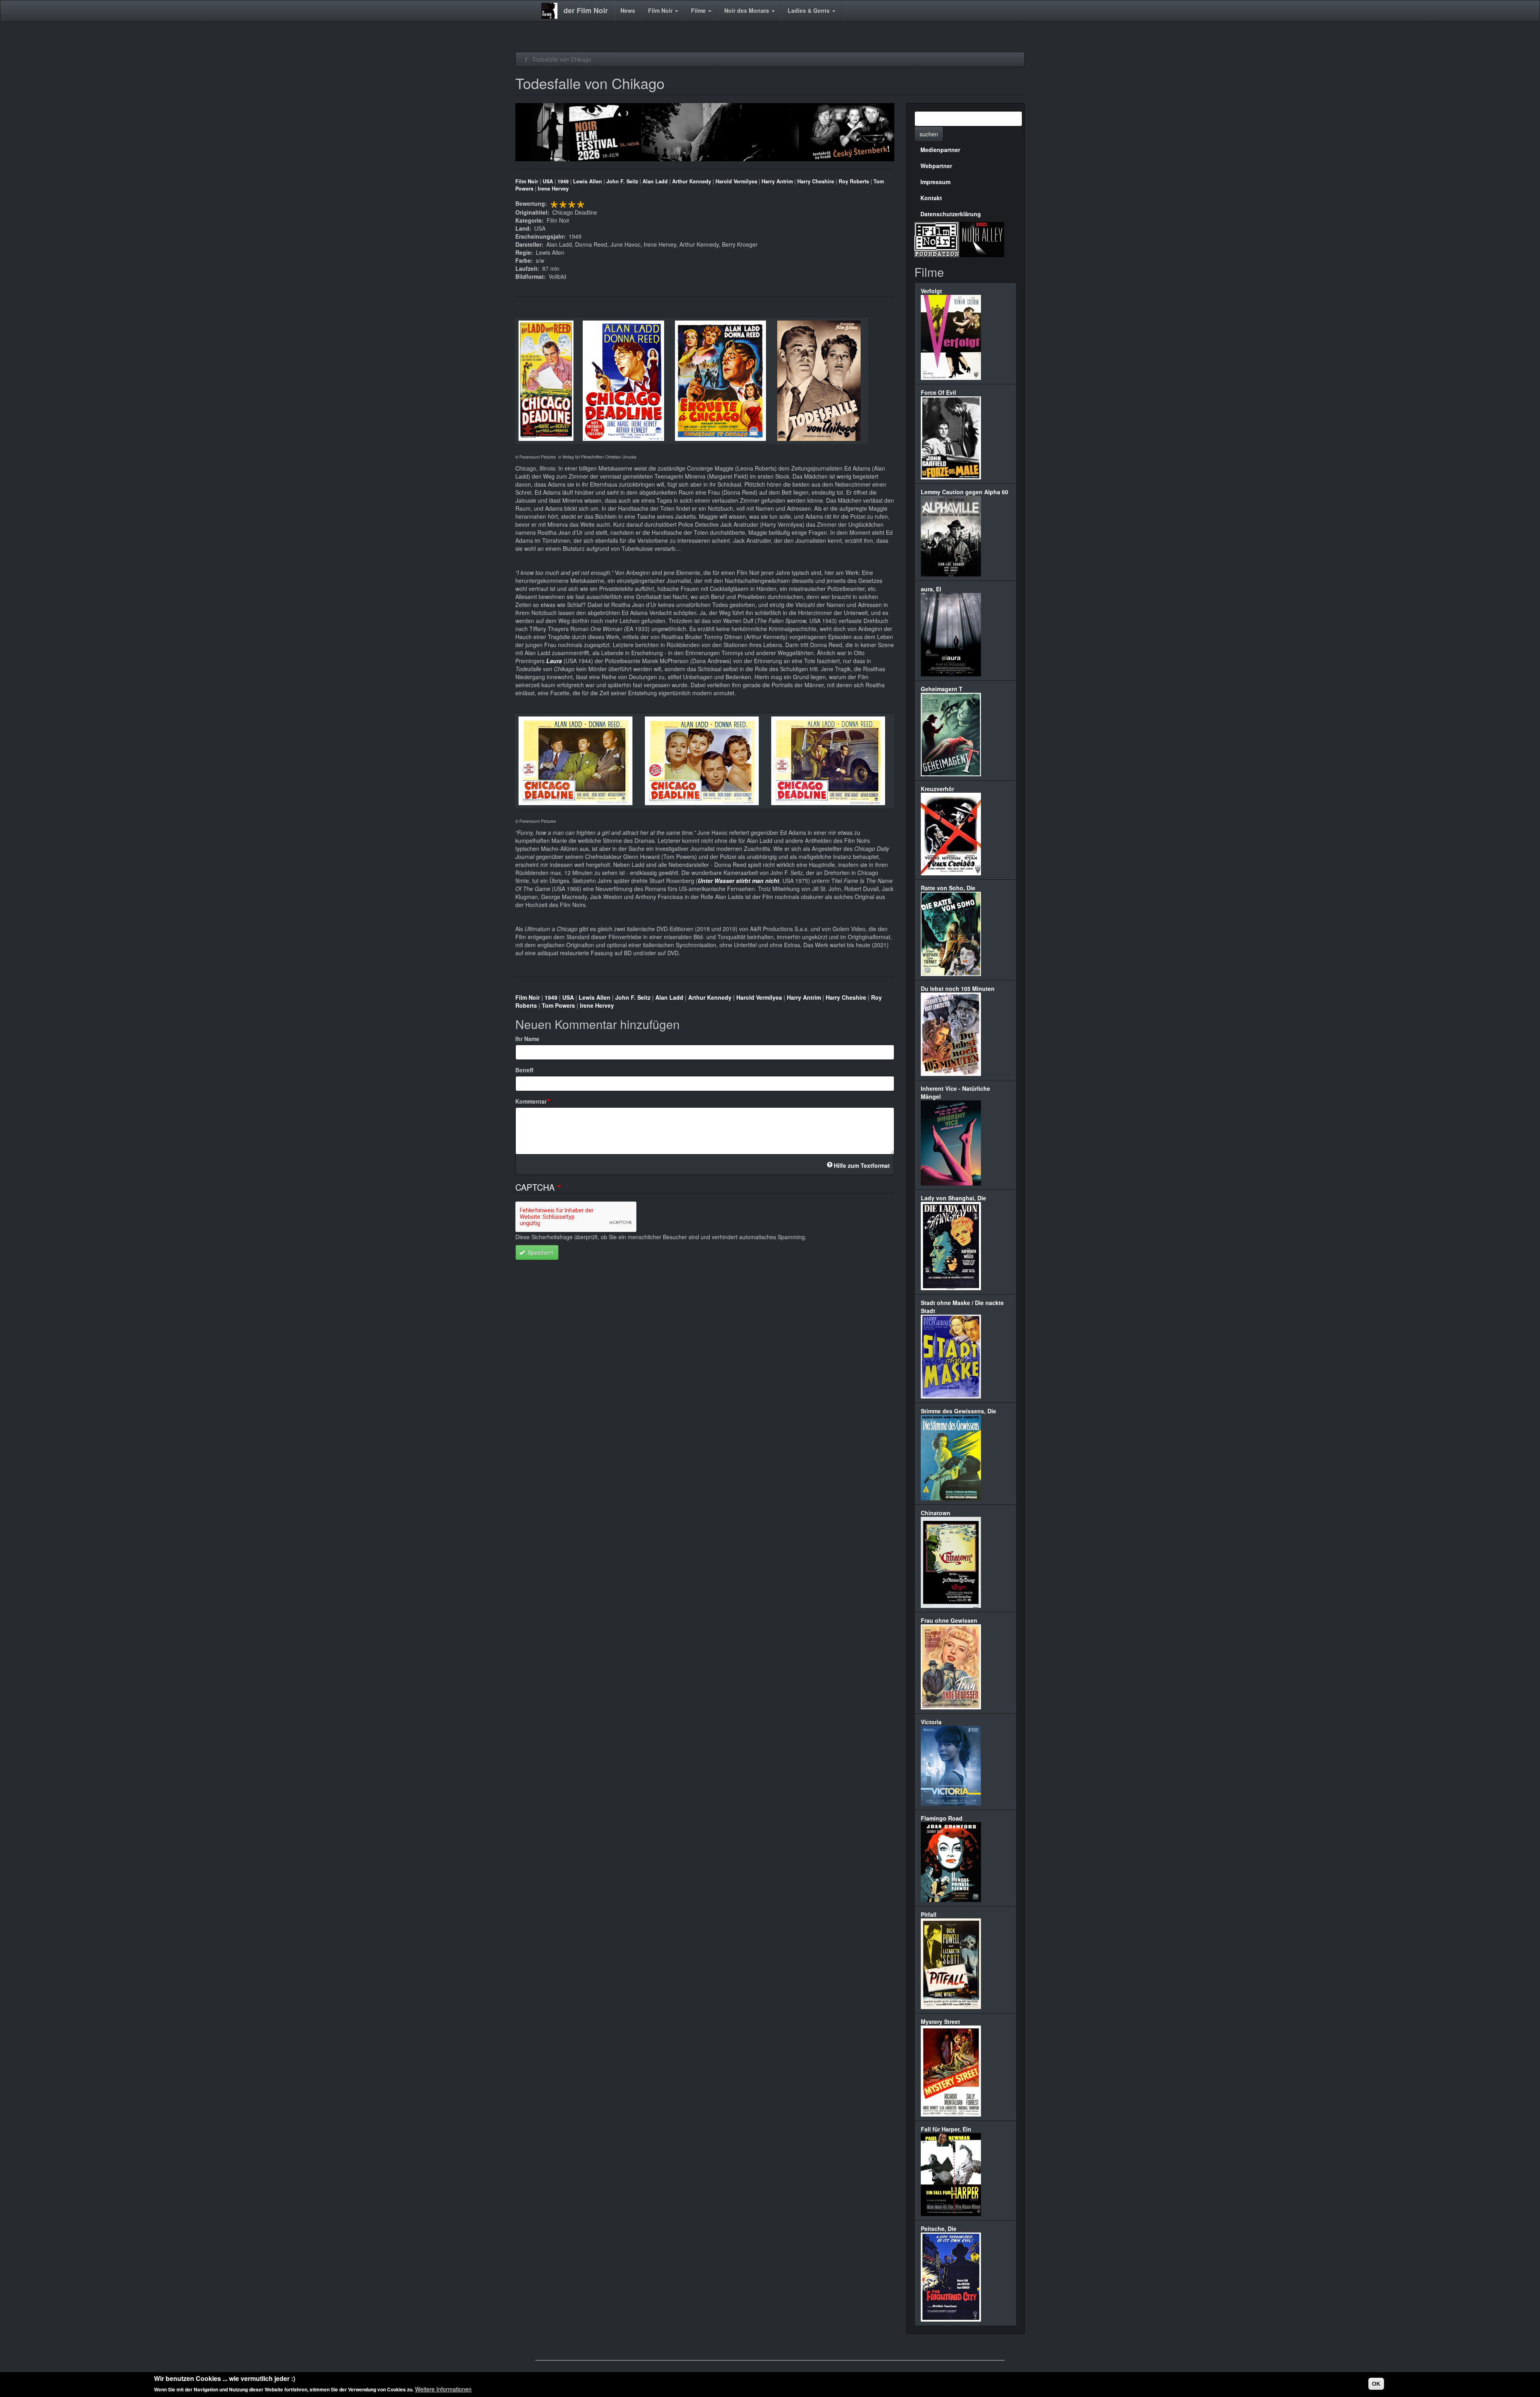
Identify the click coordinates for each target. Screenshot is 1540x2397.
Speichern (540, 1252)
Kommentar (531, 1101)
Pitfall (929, 1914)
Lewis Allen (588, 181)
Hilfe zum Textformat (862, 1165)
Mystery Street (940, 2022)
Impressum (935, 182)
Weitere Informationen (443, 2389)
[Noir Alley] (982, 238)
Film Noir (661, 10)
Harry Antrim (777, 181)
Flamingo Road (942, 1818)
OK (1376, 2384)
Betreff (524, 1070)
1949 (563, 181)
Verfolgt (931, 291)
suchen (929, 134)
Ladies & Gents (810, 10)
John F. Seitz (622, 181)
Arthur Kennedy (692, 181)
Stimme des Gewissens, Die (958, 1411)
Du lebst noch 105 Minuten (958, 988)
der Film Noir (586, 10)
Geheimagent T (942, 689)
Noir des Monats (748, 10)
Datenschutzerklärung (951, 214)
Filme (699, 10)
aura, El (931, 589)
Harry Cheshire (816, 181)
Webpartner (936, 166)
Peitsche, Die (939, 2229)
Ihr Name (527, 1039)
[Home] (552, 11)
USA (548, 181)
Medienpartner (940, 150)
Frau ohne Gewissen (949, 1620)
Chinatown (936, 1513)
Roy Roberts (854, 181)
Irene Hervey (553, 189)
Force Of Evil (938, 392)
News (628, 10)
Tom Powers (558, 1005)
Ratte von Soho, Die (948, 888)
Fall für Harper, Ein (946, 2129)
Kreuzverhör (937, 789)
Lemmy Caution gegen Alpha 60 (965, 492)
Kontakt (931, 198)
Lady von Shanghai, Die (953, 1198)
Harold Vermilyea (736, 181)
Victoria (931, 1722)
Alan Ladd (655, 181)
